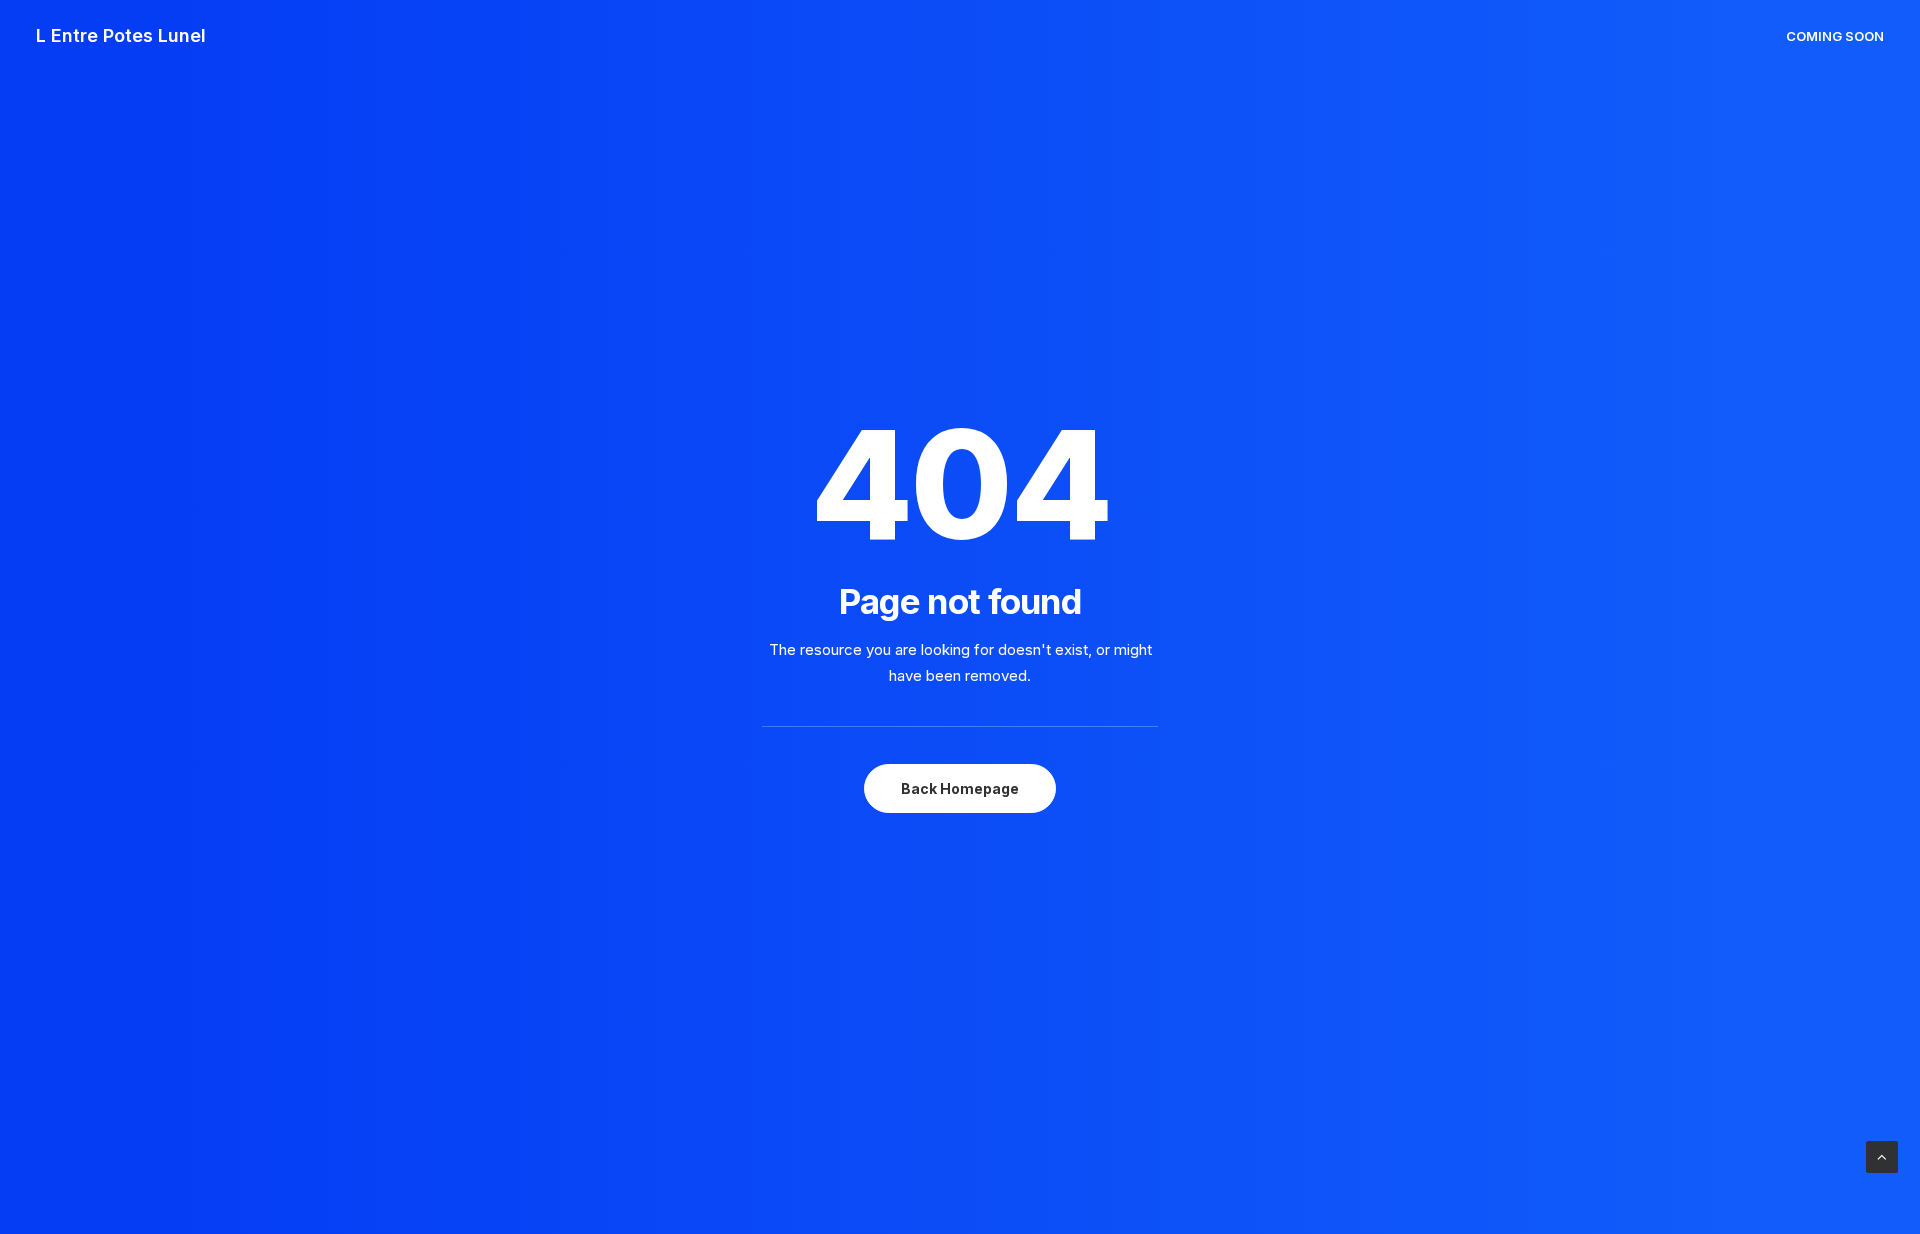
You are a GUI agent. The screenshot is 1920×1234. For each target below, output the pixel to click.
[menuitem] (1835, 36)
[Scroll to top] (1882, 1155)
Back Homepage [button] (960, 788)
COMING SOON (1835, 36)
